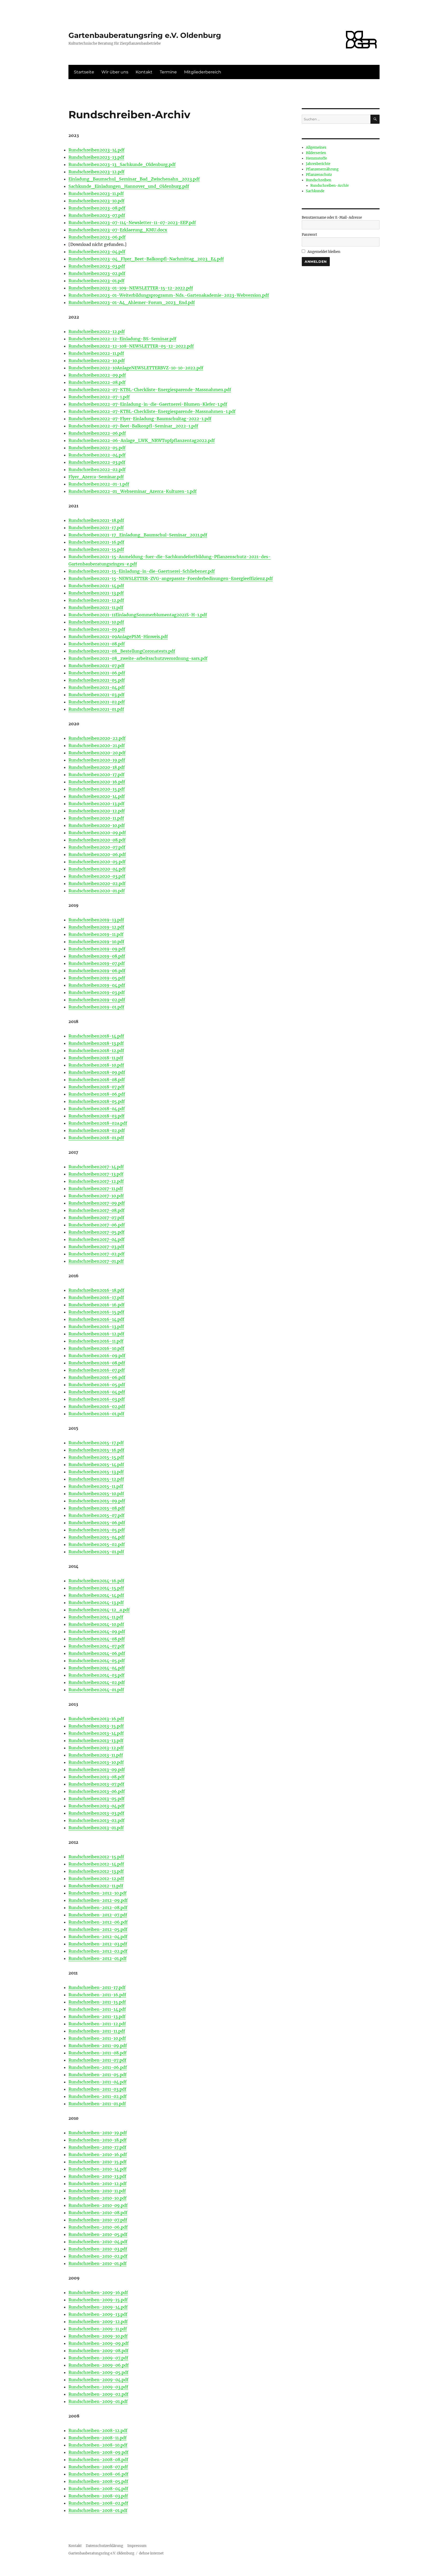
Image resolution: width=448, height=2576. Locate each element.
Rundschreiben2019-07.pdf (97, 963)
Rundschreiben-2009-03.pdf (98, 2387)
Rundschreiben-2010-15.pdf (97, 2162)
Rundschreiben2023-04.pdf (97, 252)
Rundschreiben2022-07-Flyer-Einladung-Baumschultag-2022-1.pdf (140, 419)
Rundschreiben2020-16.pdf (97, 782)
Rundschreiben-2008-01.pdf (98, 2510)
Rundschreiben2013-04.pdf (96, 1806)
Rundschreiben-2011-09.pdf (98, 2046)
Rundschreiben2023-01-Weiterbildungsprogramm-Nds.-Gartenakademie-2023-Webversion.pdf (169, 295)
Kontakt (144, 72)
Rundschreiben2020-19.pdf (97, 760)
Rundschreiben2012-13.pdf (96, 1871)
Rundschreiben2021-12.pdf (96, 600)
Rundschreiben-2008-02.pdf (98, 2503)
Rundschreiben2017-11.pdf (96, 1189)
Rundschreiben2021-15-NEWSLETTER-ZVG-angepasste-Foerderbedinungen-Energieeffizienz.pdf (171, 578)
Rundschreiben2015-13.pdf (96, 1472)
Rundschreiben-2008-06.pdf (98, 2474)
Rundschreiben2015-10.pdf (96, 1494)
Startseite (84, 72)
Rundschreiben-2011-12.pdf (97, 2024)
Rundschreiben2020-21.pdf (97, 745)
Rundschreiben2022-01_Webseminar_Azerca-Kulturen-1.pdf (132, 491)
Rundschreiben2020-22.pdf (97, 738)
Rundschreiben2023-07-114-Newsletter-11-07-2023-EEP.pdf (132, 223)
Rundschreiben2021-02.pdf (97, 702)
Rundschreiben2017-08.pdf (96, 1210)
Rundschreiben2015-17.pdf (96, 1443)
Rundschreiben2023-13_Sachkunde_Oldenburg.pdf (122, 164)
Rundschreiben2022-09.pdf (97, 375)
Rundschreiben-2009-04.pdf (98, 2380)
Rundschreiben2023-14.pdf (96, 150)
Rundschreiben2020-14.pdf (97, 796)
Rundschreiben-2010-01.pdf (97, 2263)
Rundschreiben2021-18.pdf (96, 520)
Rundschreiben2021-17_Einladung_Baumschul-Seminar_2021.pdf (138, 535)
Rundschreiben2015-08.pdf (97, 1508)
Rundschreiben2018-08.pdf (97, 1080)
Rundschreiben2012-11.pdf (96, 1886)
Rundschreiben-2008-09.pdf (98, 2452)
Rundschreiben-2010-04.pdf (98, 2242)
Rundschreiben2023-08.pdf (97, 208)
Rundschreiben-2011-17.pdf (97, 1987)
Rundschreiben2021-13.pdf (96, 593)
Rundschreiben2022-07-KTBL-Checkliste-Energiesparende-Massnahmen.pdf (150, 390)
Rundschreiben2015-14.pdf (96, 1465)
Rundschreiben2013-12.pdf (96, 1748)
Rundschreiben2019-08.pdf (97, 956)
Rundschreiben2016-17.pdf (96, 1297)
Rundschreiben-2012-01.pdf (97, 1958)
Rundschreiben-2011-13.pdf (97, 2016)
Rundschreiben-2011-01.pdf (97, 2104)
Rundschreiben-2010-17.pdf (97, 2147)
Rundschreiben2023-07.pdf (97, 215)
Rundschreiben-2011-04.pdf (97, 2082)
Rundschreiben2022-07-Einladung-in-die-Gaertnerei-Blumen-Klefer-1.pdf (148, 404)
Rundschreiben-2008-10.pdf (98, 2445)
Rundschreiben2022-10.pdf (97, 361)
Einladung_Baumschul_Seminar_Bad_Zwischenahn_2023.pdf (134, 179)
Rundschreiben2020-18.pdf (97, 767)
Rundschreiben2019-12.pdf (96, 927)
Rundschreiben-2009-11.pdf (98, 2329)
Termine (168, 72)
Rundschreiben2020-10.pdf (97, 825)
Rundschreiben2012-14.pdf (96, 1864)
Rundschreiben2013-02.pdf (96, 1820)
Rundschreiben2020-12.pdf (97, 811)
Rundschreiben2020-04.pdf (97, 869)
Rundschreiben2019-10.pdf (96, 942)
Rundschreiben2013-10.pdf (96, 1762)
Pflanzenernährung (322, 169)
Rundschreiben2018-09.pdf (97, 1072)
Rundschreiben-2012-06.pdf (98, 1922)
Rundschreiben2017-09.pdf (97, 1203)
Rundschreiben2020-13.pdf (96, 804)
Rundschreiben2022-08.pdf (97, 382)
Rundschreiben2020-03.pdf (97, 876)
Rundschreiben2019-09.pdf (97, 949)
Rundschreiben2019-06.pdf (97, 971)
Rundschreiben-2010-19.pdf (98, 2133)
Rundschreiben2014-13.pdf (96, 1603)
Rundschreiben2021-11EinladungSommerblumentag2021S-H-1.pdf (138, 615)
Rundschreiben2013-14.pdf (96, 1733)
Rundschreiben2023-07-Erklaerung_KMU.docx (118, 230)
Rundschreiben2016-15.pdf (96, 1312)
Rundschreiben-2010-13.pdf (97, 2176)
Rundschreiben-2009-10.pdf (98, 2336)
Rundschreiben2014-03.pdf (96, 1675)
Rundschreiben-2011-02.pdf (97, 2096)
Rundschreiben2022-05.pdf (97, 448)
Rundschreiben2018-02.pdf (97, 1130)
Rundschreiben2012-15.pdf (96, 1857)
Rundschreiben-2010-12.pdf (97, 2184)
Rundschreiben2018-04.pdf (97, 1109)
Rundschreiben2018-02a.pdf (98, 1123)
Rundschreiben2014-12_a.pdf (99, 1610)
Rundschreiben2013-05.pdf (96, 1799)
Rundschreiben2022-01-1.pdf (99, 484)
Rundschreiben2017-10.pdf (96, 1196)
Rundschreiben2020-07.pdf (97, 847)
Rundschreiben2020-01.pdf (97, 891)
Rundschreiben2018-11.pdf (96, 1058)
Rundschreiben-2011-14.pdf (97, 2009)
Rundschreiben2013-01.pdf (96, 1828)
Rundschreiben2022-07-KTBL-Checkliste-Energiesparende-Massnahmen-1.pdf (152, 411)
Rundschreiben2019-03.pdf (97, 992)
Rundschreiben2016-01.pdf (96, 1414)
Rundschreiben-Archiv (330, 186)
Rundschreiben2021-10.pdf (96, 622)
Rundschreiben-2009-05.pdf (98, 2372)
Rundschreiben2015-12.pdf (96, 1479)
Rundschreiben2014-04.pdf (97, 1668)
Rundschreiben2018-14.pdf (96, 1036)
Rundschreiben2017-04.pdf (96, 1239)
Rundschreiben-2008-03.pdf (98, 2496)
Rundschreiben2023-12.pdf (96, 172)
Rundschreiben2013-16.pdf (96, 1719)
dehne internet (151, 2553)
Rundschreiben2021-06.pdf (97, 673)
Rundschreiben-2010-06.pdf (98, 2227)
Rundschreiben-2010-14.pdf (97, 2169)
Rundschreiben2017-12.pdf (96, 1181)
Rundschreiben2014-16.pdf (96, 1581)
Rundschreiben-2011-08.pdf (97, 2053)
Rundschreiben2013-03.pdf (96, 1813)
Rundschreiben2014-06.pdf (97, 1653)
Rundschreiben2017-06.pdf (97, 1225)
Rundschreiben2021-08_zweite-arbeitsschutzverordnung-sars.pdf (138, 658)
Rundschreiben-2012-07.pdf (98, 1915)
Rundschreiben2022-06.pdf (97, 433)
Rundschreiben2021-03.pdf (96, 695)
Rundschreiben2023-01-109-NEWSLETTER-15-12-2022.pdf (131, 288)
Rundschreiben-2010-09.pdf (98, 2205)
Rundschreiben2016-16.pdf (96, 1305)
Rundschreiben (319, 180)
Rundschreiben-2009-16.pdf (98, 2292)
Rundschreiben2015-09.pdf (97, 1501)
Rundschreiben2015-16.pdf (96, 1450)
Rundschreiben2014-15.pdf (96, 1588)
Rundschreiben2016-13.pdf (96, 1327)
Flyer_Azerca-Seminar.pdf (96, 477)
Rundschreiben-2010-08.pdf (98, 2213)
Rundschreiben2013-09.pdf (97, 1770)
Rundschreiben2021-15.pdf (96, 549)
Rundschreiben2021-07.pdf (96, 666)
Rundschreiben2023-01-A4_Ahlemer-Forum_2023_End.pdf (132, 302)
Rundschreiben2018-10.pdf (96, 1065)
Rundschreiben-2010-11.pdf (97, 2191)
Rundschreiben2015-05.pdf (97, 1530)
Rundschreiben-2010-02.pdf (98, 2256)
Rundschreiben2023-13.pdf (96, 157)
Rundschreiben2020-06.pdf (97, 854)
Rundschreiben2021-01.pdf (96, 709)
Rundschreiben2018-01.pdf (96, 1138)
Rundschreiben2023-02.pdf (97, 273)
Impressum (137, 2546)
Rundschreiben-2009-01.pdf (98, 2401)
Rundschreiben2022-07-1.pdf (99, 397)
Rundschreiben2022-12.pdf (97, 332)
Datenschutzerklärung (104, 2546)
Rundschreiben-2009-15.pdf (98, 2300)
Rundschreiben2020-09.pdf (97, 833)
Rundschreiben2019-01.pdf (96, 1007)
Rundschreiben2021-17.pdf (96, 528)
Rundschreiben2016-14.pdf (96, 1319)
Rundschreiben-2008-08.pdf (98, 2460)
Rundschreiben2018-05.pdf (97, 1101)
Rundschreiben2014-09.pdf (97, 1632)
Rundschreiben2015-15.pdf (96, 1457)
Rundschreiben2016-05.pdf (97, 1385)
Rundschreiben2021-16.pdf (96, 542)
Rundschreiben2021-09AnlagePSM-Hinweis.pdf (118, 637)
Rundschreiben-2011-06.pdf (98, 2067)
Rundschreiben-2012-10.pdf (97, 1893)
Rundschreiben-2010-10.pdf (97, 2198)
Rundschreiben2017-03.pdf (96, 1247)
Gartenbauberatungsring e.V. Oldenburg (145, 35)
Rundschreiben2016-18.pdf (96, 1290)
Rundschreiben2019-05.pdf (97, 978)
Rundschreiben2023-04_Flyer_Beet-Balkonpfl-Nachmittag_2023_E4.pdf (146, 259)
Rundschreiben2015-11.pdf (96, 1486)
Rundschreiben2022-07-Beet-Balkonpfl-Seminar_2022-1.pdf (133, 426)
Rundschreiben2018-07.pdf (96, 1087)
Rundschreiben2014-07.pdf (96, 1646)
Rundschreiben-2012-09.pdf (98, 1900)
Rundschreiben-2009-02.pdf (98, 2394)
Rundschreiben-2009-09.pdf (99, 2343)
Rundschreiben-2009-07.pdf (98, 2358)
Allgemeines (316, 147)
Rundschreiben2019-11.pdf (96, 934)
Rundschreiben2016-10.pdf (96, 1348)
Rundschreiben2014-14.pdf (96, 1595)
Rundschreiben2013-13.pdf (96, 1741)
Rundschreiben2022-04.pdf (97, 455)
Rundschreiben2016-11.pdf (96, 1341)
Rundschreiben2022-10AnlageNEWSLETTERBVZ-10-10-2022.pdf (136, 368)
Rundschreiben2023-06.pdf (97, 237)
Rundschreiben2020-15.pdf (97, 789)
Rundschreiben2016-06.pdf (97, 1377)
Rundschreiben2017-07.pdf (96, 1218)
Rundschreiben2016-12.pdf (96, 1334)
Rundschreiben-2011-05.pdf (97, 2075)
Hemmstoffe (316, 158)
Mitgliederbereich (203, 72)
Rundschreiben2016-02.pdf (97, 1406)
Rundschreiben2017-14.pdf (96, 1167)
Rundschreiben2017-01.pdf (96, 1261)
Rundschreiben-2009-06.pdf (99, 2365)
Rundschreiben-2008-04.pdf (98, 2489)
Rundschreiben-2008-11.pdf (97, 2438)
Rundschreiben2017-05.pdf (96, 1232)
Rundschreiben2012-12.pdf (96, 1879)
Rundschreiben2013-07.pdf (96, 1784)
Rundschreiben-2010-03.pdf (98, 2249)
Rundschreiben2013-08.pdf (96, 1777)
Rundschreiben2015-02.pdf (97, 1544)
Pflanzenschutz (319, 175)
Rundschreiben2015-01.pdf (96, 1552)
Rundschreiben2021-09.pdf (97, 629)
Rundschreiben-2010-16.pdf (98, 2154)
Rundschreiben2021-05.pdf (97, 680)
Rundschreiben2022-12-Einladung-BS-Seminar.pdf (122, 339)
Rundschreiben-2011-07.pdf (97, 2060)
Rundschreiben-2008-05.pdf (98, 2481)
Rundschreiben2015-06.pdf (97, 1523)
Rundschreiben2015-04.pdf (97, 1537)
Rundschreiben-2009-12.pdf (98, 2322)
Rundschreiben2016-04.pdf (97, 1392)
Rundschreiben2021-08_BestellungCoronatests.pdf (122, 651)
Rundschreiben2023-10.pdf (96, 201)
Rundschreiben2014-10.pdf (96, 1624)
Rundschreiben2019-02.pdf (97, 1000)
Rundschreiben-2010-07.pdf (98, 2220)
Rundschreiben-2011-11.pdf (97, 2031)
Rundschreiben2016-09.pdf (97, 1356)
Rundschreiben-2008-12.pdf (98, 2430)
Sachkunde (315, 191)
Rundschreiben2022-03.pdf (97, 462)
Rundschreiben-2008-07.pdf (98, 2467)
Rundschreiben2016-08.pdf (97, 1363)
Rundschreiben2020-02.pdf (97, 883)
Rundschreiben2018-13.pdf (96, 1043)
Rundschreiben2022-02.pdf (97, 469)
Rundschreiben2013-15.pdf (96, 1726)
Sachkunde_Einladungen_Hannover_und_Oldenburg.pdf (129, 186)
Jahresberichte (318, 164)
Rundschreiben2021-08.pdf (97, 644)
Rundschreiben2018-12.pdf (96, 1051)
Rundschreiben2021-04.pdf (97, 687)
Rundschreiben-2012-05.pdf (98, 1929)
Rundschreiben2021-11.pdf (96, 607)
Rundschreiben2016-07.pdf (97, 1370)
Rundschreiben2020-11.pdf (96, 818)
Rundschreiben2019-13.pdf (96, 920)
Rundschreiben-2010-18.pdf (97, 2140)
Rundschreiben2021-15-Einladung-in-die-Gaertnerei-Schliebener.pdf (142, 571)
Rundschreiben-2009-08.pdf (98, 2351)
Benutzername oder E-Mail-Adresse (332, 217)
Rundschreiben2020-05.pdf (97, 862)
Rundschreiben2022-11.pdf (96, 353)
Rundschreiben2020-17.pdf (96, 775)
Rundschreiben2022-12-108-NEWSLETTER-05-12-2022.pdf (131, 346)
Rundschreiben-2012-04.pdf (98, 1937)
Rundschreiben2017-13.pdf (96, 1174)
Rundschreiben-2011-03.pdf (97, 2089)
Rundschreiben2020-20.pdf (97, 753)
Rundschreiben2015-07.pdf (96, 1515)
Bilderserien (316, 153)
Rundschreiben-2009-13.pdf (98, 2314)
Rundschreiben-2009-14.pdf (98, 2307)
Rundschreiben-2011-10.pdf (97, 2038)
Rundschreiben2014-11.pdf (96, 1617)
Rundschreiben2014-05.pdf (97, 1661)
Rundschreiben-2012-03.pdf (98, 1944)
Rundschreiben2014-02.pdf (97, 1682)
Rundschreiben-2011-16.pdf (97, 1995)
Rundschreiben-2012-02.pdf (98, 1951)
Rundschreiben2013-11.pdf (96, 1755)
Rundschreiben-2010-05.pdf (98, 2234)
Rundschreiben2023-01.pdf (96, 281)
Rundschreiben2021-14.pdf (96, 586)
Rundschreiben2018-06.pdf (97, 1094)
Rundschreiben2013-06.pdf (97, 1791)
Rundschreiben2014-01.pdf (96, 1690)
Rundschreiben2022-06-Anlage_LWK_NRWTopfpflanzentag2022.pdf (142, 440)
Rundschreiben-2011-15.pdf (97, 2002)
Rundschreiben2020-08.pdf (97, 840)
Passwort (309, 235)
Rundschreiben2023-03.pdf (97, 266)
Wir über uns (115, 72)
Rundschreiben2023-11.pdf (96, 194)
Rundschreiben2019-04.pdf (97, 985)
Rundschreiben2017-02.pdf (96, 1254)
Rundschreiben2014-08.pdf (97, 1639)
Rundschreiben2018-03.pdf (96, 1116)
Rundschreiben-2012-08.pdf (98, 1908)
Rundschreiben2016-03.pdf (97, 1399)
